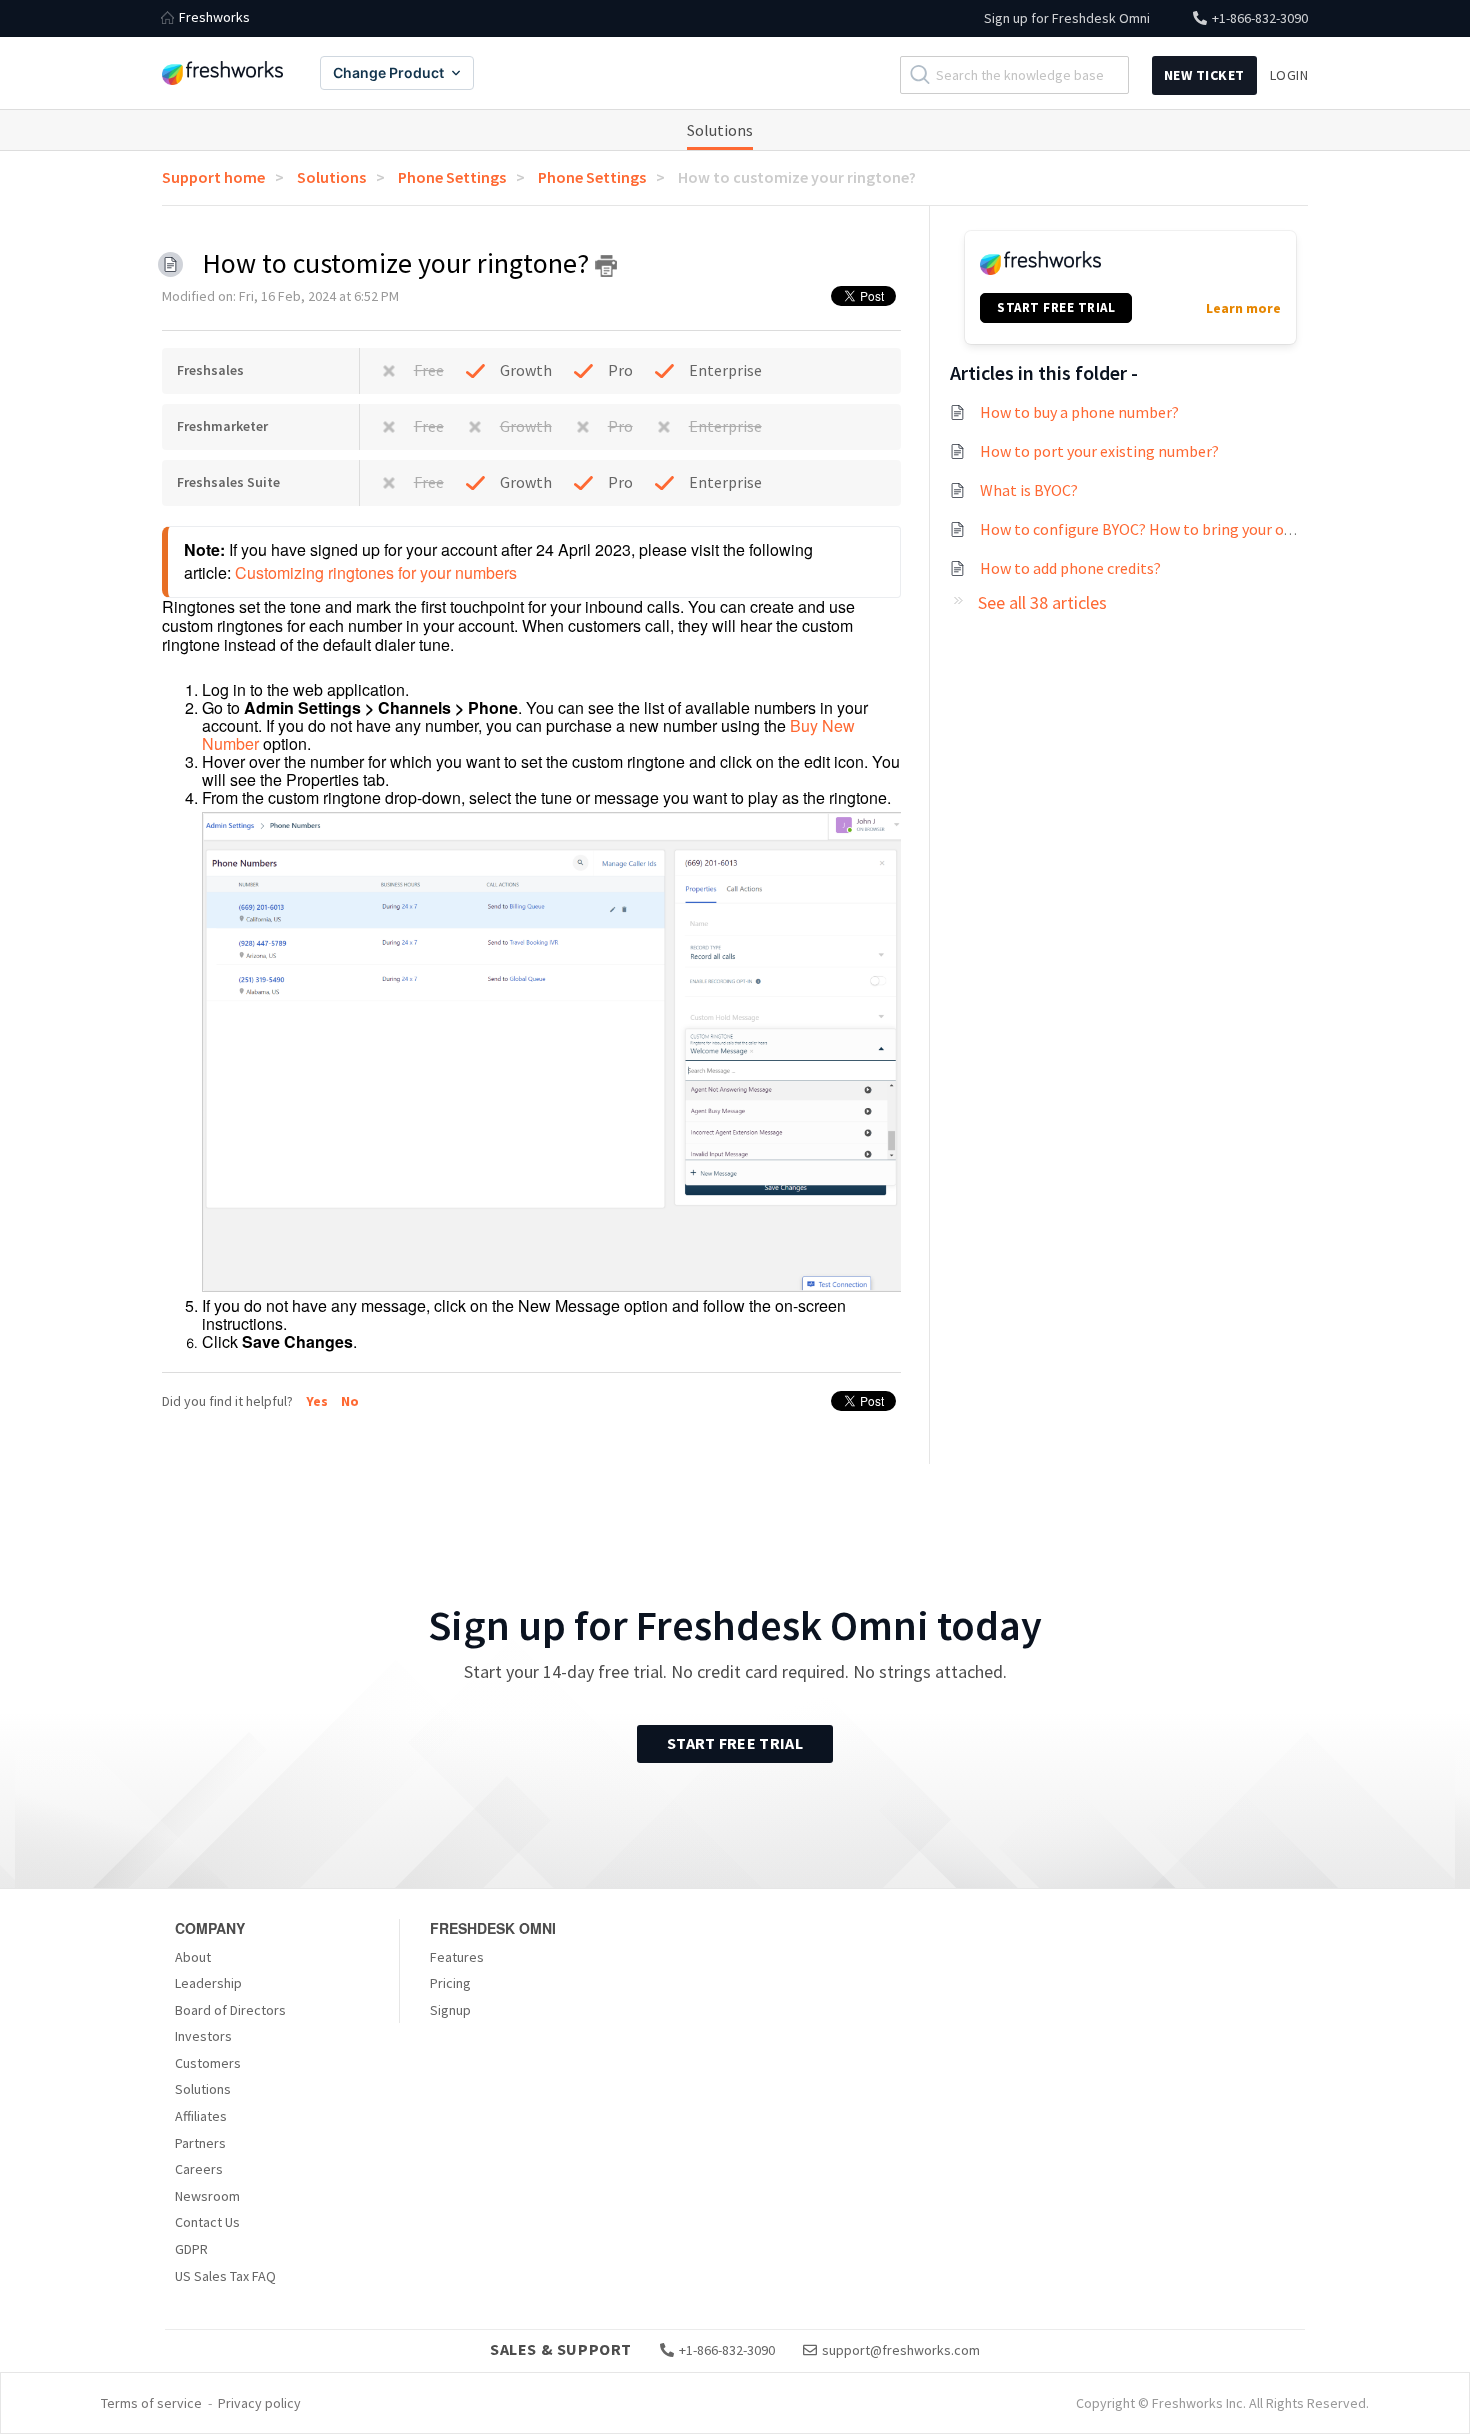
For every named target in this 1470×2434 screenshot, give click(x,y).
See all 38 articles (1042, 602)
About (193, 1957)
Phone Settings (452, 177)
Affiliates (201, 2116)
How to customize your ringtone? (797, 177)
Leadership (208, 1983)
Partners (200, 2143)
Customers (208, 2063)
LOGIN (1289, 75)
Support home (213, 177)
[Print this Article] (606, 266)
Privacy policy (259, 2403)
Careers (199, 2169)
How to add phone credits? (1070, 568)
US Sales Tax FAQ (225, 2276)
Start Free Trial (735, 1743)
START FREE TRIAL (1056, 307)
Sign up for (1067, 18)
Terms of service (151, 2403)
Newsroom (207, 2196)
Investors (203, 2036)
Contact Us (207, 2222)
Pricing (450, 1983)
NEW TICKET (1204, 75)
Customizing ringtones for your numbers (376, 572)
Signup (450, 2010)
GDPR (191, 2249)
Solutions (720, 130)
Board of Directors (230, 2010)
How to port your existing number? (1099, 451)
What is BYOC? (1029, 490)
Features (457, 1957)
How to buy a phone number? (1079, 412)
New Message (569, 1305)
